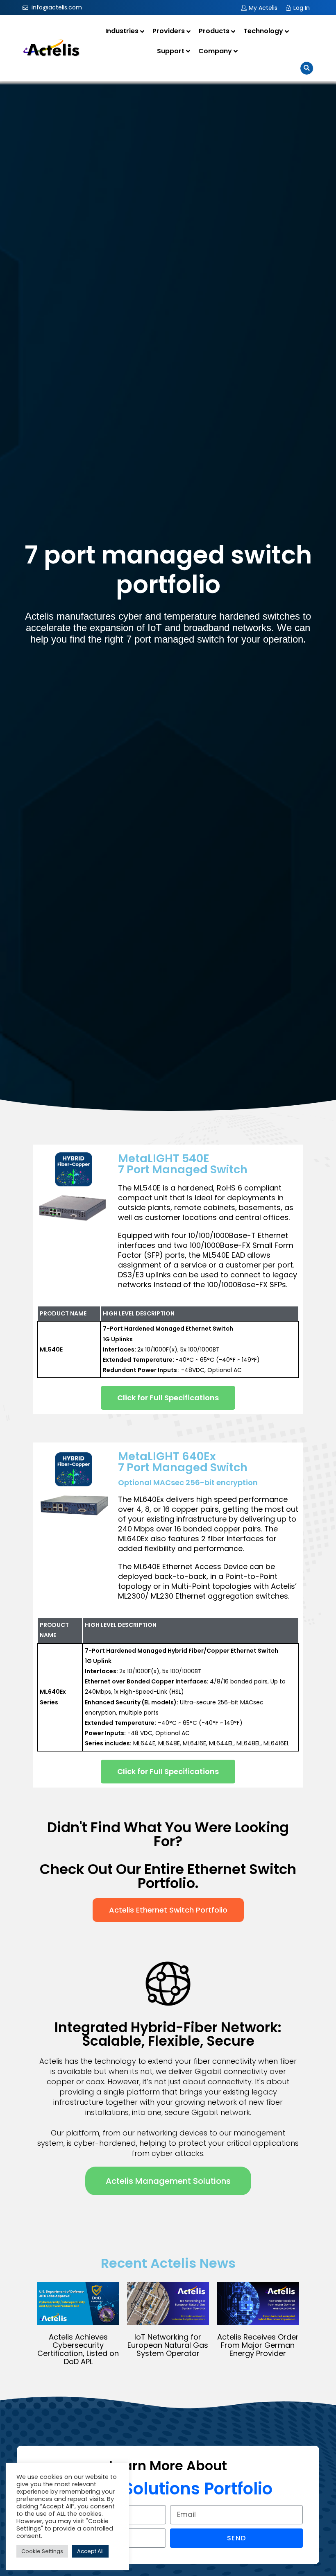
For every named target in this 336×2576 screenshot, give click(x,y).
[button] (168, 1398)
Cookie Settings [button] (42, 2551)
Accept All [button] (90, 2551)
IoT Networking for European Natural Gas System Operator (168, 2345)
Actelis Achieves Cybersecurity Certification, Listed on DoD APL (78, 2349)
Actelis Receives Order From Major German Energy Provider (258, 2345)
